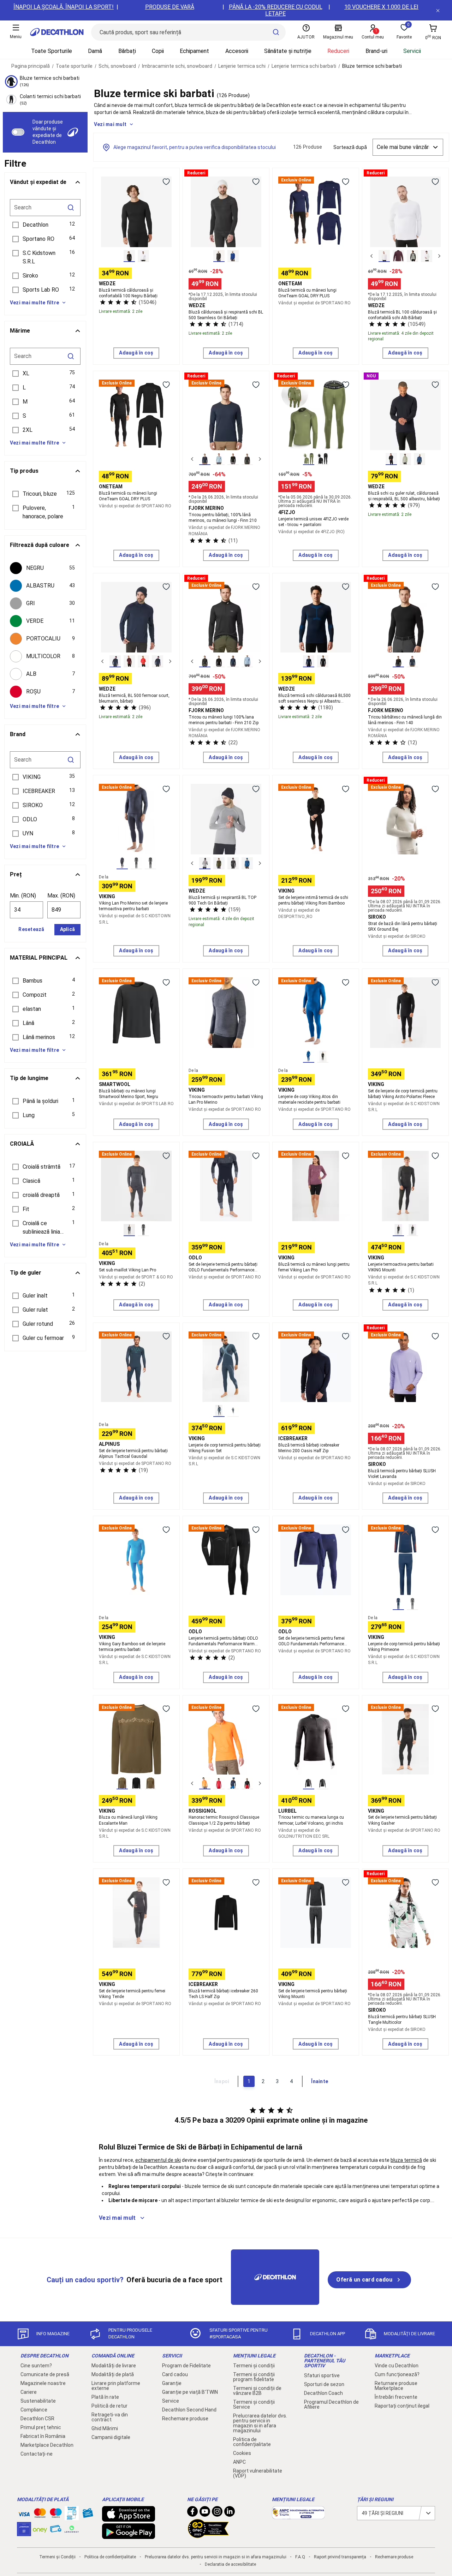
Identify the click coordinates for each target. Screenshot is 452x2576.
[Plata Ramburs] (56, 2530)
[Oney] (40, 2529)
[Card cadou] (88, 2515)
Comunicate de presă (45, 2374)
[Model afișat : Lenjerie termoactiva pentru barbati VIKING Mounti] (398, 1230)
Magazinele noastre (43, 2383)
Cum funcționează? (397, 2374)
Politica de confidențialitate (252, 2442)
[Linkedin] (230, 2513)
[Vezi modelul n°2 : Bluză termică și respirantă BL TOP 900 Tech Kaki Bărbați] (219, 863)
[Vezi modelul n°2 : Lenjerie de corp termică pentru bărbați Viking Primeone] (412, 1604)
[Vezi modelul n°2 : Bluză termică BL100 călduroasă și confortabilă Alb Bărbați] (143, 256)
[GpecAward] (208, 2535)
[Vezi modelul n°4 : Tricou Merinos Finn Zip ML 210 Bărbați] (247, 661)
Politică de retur (109, 2406)
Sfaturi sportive (322, 2375)
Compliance (34, 2410)
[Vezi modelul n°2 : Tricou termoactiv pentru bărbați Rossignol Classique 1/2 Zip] (219, 1783)
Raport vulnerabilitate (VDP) (258, 2473)
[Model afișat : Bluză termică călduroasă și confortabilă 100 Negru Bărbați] (129, 256)
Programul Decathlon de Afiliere (331, 2404)
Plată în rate (105, 2397)
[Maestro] (56, 2515)
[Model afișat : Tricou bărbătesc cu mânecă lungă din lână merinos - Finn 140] (398, 661)
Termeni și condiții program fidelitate (254, 2377)
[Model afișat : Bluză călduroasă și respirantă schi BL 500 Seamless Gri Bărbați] (219, 256)
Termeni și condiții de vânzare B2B (257, 2391)
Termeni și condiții (254, 2366)
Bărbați (127, 51)
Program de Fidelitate (186, 2366)
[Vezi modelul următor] (439, 256)
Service (171, 2401)
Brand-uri (376, 51)
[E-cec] (24, 2533)
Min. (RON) (23, 896)
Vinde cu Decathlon (397, 2366)
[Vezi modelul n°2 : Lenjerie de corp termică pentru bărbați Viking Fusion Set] (233, 1411)
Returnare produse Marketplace (396, 2386)
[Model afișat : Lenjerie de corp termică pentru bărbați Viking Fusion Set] (219, 1411)
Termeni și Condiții (57, 2557)
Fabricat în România (43, 2436)
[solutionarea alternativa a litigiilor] (298, 2516)
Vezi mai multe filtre (34, 303)
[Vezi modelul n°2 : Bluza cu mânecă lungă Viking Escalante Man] (136, 1783)
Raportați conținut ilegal (402, 2406)
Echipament (194, 51)
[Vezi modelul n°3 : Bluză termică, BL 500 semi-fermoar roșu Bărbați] (143, 661)
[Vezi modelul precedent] (371, 256)
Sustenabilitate (38, 2401)
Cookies (242, 2453)
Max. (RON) (61, 896)
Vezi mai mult (110, 124)
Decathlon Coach (323, 2393)
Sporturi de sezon (324, 2384)
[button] (45, 225)
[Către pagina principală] (57, 32)
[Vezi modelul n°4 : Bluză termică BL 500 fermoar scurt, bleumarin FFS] (157, 661)
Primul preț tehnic (41, 2427)
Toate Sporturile (52, 51)
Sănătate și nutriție (288, 51)
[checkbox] (45, 568)
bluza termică (406, 2160)
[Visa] (24, 2513)
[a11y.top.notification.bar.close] (438, 10)
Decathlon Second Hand (189, 2410)
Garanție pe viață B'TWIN (190, 2392)
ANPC (239, 2462)
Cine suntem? (36, 2366)
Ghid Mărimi (105, 2428)
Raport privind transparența (340, 2557)
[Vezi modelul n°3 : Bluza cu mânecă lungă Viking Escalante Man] (150, 1783)
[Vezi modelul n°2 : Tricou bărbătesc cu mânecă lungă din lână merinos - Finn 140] (412, 661)
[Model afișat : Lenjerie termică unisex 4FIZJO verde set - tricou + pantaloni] (309, 459)
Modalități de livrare (114, 2366)
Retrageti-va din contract (110, 2417)
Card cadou (175, 2374)
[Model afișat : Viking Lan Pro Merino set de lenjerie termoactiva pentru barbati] (122, 863)
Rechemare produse (185, 2419)
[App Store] (129, 2518)
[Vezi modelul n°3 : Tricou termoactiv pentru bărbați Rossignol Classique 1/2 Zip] (233, 1783)
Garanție (172, 2383)
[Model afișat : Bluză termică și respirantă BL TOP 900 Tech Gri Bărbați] (205, 863)
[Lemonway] (72, 2529)
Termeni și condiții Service (254, 2404)
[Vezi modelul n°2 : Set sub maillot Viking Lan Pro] (143, 1230)
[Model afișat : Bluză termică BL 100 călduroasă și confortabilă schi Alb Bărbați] (384, 256)
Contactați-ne (37, 2454)
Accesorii (237, 51)
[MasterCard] (40, 2515)
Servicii (412, 51)
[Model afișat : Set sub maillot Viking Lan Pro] (129, 1230)
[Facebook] (192, 2513)
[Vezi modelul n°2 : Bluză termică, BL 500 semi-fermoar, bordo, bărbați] (129, 661)
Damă (95, 51)
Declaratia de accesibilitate (230, 2564)
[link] (369, 2280)
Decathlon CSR (37, 2419)
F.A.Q (300, 2557)
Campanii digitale (111, 2437)
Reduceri (338, 51)
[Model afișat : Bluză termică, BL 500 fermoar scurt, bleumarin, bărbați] (115, 661)
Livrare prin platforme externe (116, 2386)
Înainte (320, 2081)
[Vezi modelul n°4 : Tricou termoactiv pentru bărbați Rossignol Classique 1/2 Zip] (247, 1783)
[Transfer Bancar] (72, 2517)
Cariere (29, 2392)
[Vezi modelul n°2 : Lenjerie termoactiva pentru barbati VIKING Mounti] (412, 1230)
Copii (158, 51)
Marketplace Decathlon (47, 2445)
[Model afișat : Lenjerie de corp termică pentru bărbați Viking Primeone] (398, 1604)
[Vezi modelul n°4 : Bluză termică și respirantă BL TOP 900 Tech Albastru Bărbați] (247, 863)
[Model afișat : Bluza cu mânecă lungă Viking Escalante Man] (122, 1783)
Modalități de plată (113, 2374)
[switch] (18, 132)
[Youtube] (205, 2513)
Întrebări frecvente (396, 2397)
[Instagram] (217, 2513)
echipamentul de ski (158, 2160)
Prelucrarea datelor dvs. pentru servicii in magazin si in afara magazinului (260, 2423)
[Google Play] (129, 2535)
